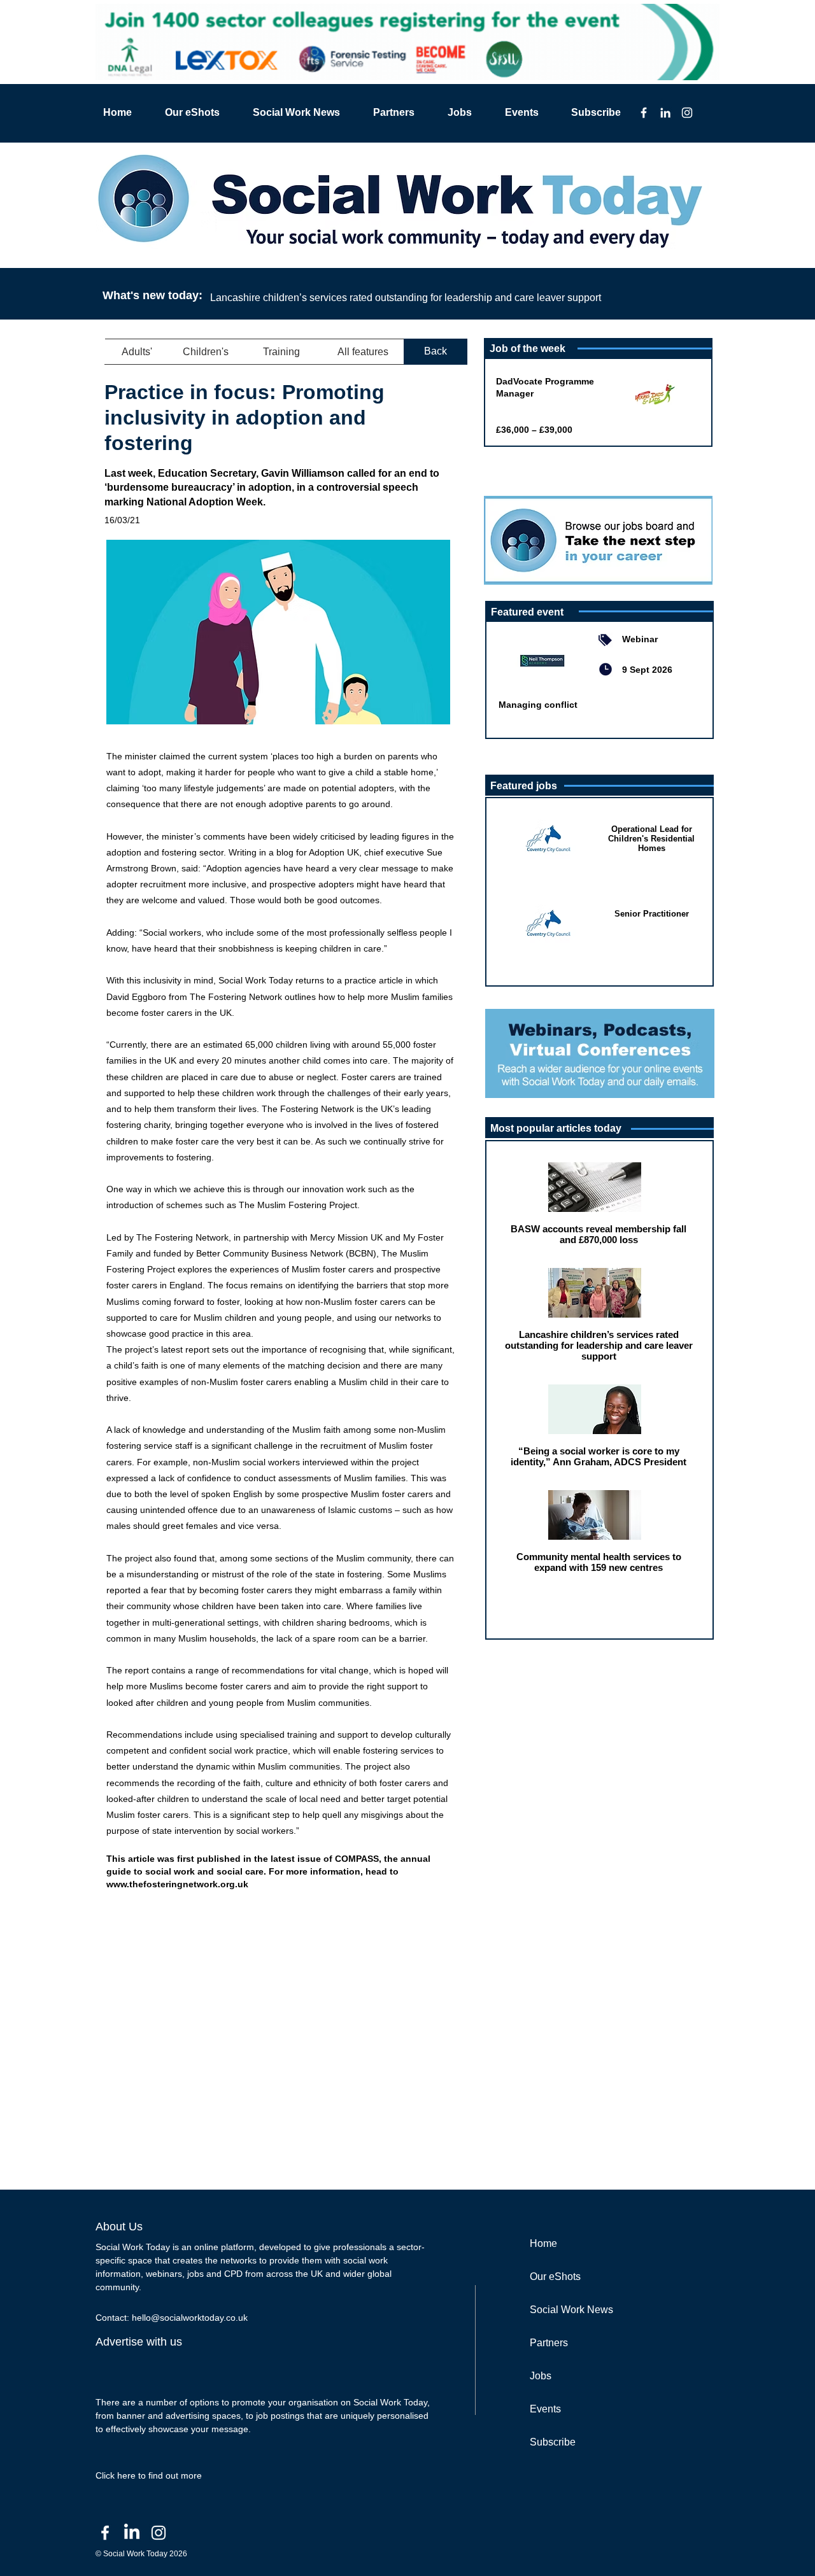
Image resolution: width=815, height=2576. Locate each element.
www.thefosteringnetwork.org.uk (177, 1884)
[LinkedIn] (665, 113)
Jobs (541, 2376)
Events (545, 2409)
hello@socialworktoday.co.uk (190, 2318)
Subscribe (553, 2442)
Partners (549, 2343)
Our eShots (555, 2277)
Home (543, 2243)
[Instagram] (687, 113)
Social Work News (571, 2310)
